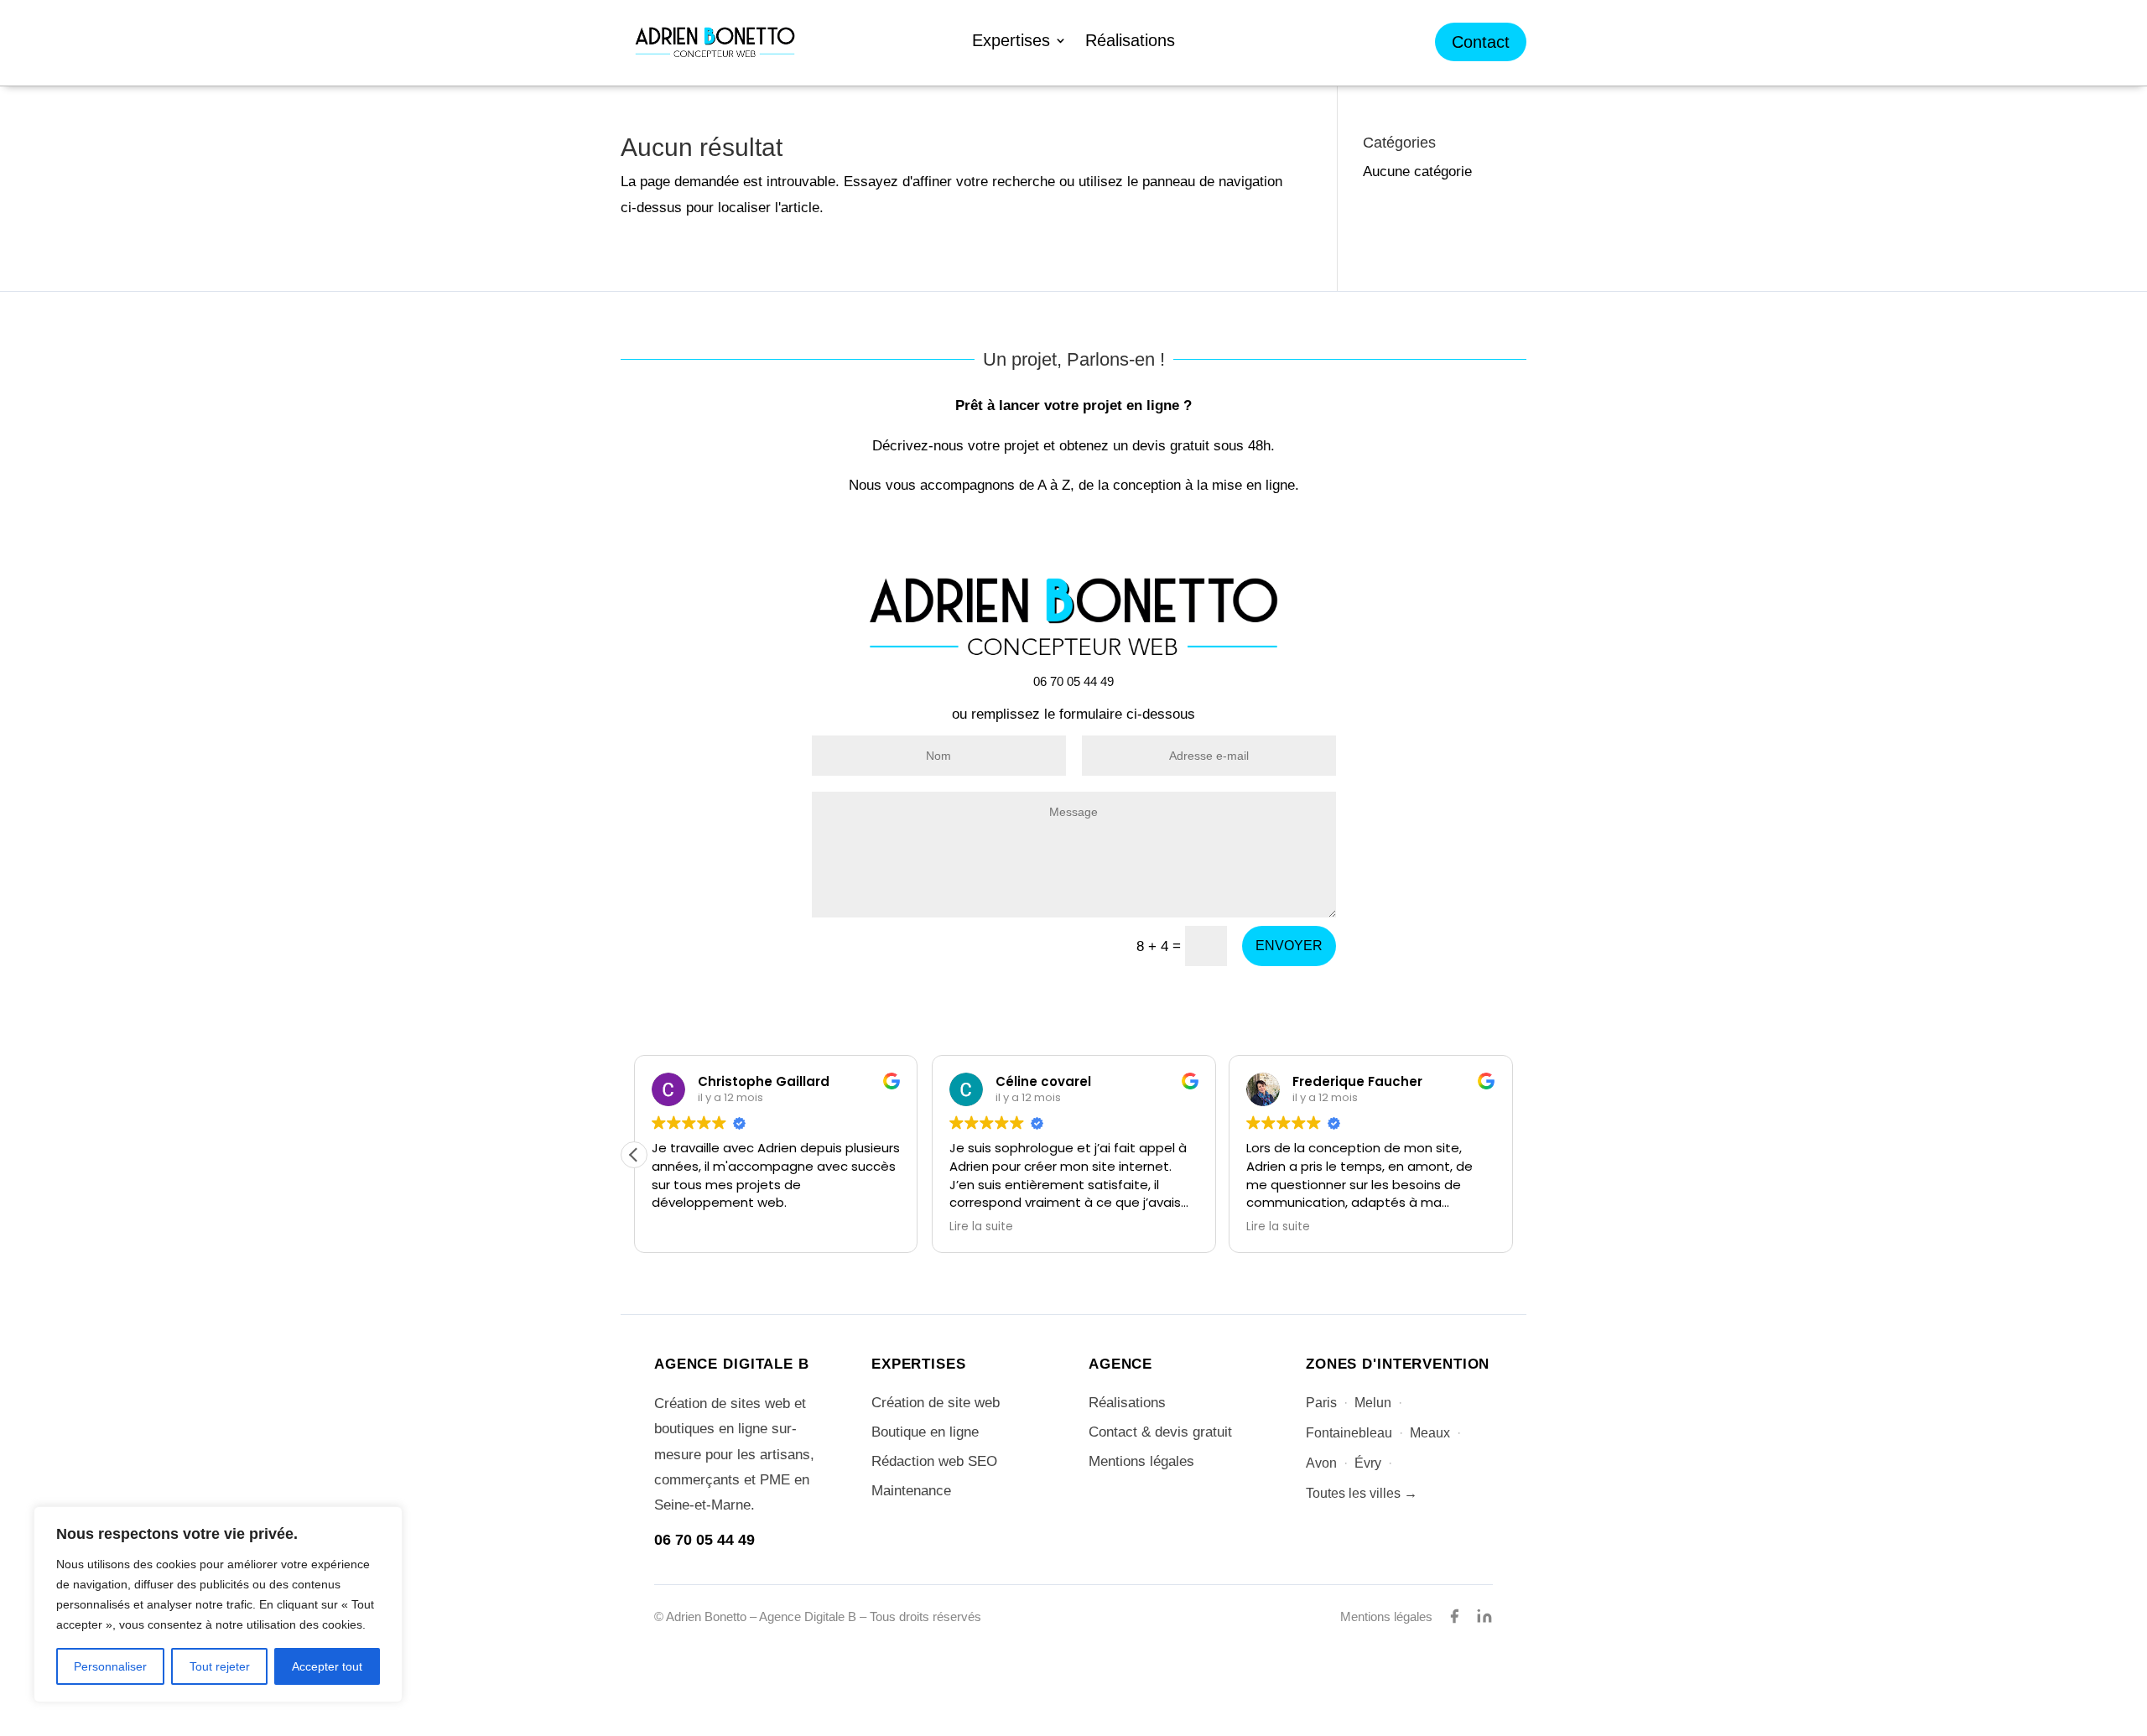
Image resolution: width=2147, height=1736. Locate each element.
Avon (1321, 1463)
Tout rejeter (220, 1666)
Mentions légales (1141, 1461)
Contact (1481, 42)
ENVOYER (1289, 946)
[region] (218, 1604)
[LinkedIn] (1484, 1616)
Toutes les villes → (1362, 1493)
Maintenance (911, 1491)
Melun (1373, 1403)
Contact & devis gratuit (1160, 1432)
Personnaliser (110, 1666)
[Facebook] (1454, 1616)
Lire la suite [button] (981, 1227)
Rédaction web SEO (934, 1461)
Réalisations (1130, 42)
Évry (1368, 1463)
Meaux (1430, 1433)
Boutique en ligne (925, 1432)
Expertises (1011, 42)
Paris (1321, 1403)
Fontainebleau (1349, 1433)
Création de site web (936, 1403)
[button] (634, 1155)
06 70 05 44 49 (704, 1540)
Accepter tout (327, 1666)
